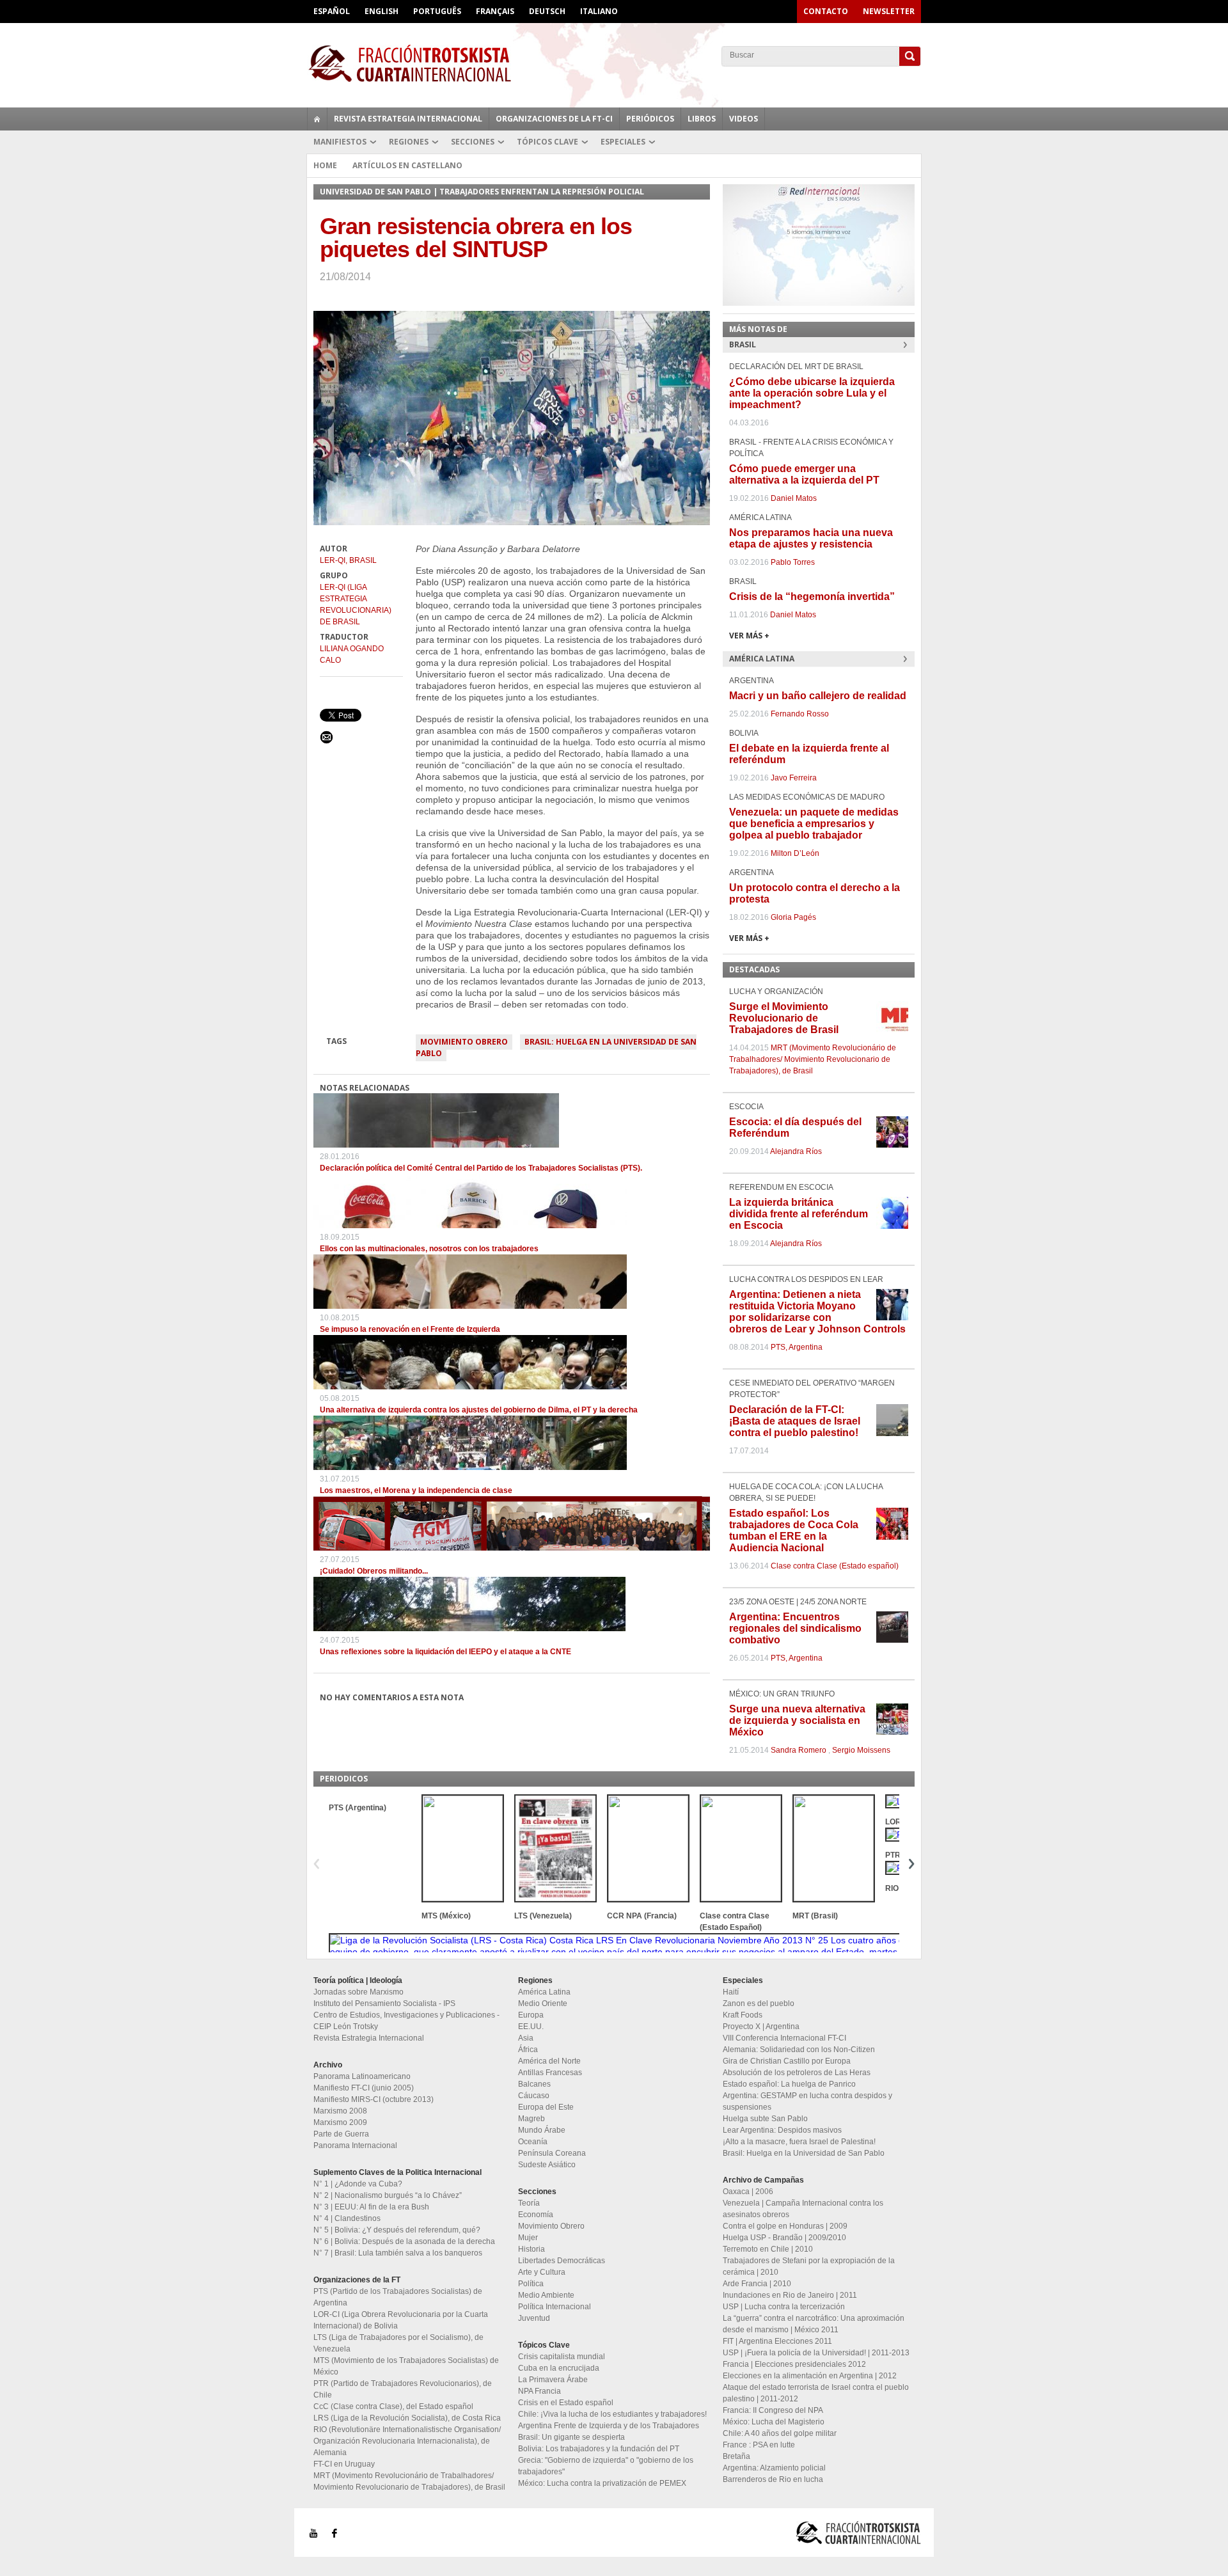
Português (437, 11)
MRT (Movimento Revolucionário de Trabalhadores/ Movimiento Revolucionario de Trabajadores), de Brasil (813, 1059)
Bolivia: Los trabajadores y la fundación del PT (599, 2449)
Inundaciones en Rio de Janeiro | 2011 (790, 2295)
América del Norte (549, 2061)
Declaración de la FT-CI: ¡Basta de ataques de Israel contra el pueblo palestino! (795, 1421)
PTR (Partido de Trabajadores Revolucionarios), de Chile (403, 2389)
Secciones (473, 142)
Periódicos (650, 119)
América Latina (544, 1992)
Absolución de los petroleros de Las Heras (797, 2073)
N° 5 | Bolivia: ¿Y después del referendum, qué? (397, 2230)
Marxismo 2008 (340, 2111)
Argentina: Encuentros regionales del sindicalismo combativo (795, 1628)
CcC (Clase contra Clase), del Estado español (393, 2406)
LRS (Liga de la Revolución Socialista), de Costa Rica (407, 2418)
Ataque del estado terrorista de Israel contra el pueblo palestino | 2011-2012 (816, 2393)
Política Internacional (555, 2307)
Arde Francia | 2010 (757, 2284)
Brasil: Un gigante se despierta (571, 2437)
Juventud (534, 2318)
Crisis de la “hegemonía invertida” (812, 597)
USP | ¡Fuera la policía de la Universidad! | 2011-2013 (816, 2353)
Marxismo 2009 (340, 2122)
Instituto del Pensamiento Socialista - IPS (384, 2003)
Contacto (826, 11)
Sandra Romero (799, 1750)
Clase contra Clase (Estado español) (835, 1566)
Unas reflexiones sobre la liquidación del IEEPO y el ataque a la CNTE (445, 1652)
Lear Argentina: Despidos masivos (782, 2130)
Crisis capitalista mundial (562, 2357)
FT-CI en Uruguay (344, 2464)
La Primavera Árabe (553, 2380)
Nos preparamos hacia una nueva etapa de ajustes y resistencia (811, 538)
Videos (744, 119)
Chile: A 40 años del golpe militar (780, 2433)
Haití (731, 1992)
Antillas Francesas (550, 2073)
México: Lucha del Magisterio (774, 2422)
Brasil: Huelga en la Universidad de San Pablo (556, 1047)
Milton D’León (795, 853)
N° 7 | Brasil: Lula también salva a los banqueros (398, 2253)
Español (332, 11)
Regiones (409, 142)
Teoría (529, 2203)
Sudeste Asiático (547, 2165)
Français (495, 11)
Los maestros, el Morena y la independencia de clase (416, 1490)
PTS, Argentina (797, 1347)
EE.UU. (531, 2027)
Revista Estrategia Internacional (408, 119)
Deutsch (547, 11)
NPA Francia (539, 2391)
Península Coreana (552, 2153)
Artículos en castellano (407, 165)
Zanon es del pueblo (759, 2003)
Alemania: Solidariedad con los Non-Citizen (799, 2050)
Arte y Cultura (542, 2272)
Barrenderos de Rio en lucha (773, 2479)
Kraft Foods (743, 2015)
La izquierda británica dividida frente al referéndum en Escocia (799, 1214)
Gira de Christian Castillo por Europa (787, 2061)
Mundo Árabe (542, 2130)
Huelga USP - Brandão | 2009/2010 (784, 2238)
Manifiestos (340, 142)
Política (531, 2284)
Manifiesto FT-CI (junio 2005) (364, 2088)
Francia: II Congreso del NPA (773, 2410)
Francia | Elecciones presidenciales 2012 (794, 2364)
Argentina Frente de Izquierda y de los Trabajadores (609, 2426)
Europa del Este (546, 2107)
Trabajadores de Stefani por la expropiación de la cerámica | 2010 (809, 2266)
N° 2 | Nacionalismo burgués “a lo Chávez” (388, 2195)
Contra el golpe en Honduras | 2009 (785, 2226)
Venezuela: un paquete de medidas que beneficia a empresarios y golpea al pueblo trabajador (814, 824)
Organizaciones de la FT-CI (554, 119)
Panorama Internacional (355, 2145)
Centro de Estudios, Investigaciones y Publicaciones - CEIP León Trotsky (406, 2021)
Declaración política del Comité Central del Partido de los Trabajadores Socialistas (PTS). (481, 1168)
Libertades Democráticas (562, 2261)
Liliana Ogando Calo (352, 654)
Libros (702, 119)
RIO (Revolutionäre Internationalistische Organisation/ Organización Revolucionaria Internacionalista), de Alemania (407, 2441)
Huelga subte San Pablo (765, 2119)
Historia (531, 2249)
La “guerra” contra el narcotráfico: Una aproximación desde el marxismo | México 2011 (814, 2324)
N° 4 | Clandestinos (347, 2218)
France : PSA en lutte (759, 2445)
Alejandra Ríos (796, 1151)
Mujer (528, 2238)
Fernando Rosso (800, 714)
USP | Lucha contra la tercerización (784, 2307)
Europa (531, 2015)
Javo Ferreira (794, 778)
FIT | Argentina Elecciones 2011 (777, 2341)
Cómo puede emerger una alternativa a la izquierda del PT (804, 474)
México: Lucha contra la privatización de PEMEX (602, 2483)
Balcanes (534, 2084)
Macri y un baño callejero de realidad (818, 696)
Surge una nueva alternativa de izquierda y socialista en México (797, 1720)
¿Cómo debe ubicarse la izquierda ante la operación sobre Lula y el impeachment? (812, 393)
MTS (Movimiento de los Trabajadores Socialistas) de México (406, 2366)
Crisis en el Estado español (566, 2403)
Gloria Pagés (793, 917)
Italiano (599, 11)
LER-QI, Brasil (348, 560)
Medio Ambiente (546, 2295)
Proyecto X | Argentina (761, 2027)
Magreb (531, 2119)
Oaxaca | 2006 (748, 2192)
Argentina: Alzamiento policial (774, 2468)
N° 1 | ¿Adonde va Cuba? (358, 2184)
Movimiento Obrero (464, 1042)
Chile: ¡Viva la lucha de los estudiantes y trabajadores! (612, 2414)
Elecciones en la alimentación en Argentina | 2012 (810, 2376)
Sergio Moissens (861, 1750)
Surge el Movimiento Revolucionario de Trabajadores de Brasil (784, 1018)
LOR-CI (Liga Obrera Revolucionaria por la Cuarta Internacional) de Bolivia (401, 2320)
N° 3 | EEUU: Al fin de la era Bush (371, 2207)
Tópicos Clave (547, 142)
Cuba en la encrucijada (559, 2368)
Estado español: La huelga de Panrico (789, 2084)
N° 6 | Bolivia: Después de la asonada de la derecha (404, 2241)
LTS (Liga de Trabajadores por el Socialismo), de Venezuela (398, 2343)
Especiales (623, 142)
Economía (536, 2215)
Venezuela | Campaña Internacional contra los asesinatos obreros (803, 2209)
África (528, 2050)
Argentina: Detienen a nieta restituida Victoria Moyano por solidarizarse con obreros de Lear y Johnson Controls (817, 1312)
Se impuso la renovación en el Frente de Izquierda (410, 1329)
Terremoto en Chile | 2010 (768, 2249)
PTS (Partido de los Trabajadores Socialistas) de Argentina (398, 2297)
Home (325, 165)
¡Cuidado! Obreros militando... (374, 1571)
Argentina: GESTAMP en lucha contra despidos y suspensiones (807, 2101)
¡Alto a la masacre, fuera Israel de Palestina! (799, 2142)
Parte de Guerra (341, 2134)
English (382, 11)
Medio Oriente (543, 2003)
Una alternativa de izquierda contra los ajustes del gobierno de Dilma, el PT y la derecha (479, 1410)
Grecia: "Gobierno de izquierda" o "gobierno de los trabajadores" (606, 2466)
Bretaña (736, 2456)
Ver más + (749, 636)
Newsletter (889, 11)
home (317, 119)
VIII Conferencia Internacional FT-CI (784, 2038)
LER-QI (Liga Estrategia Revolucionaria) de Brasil (356, 604)
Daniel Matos (794, 498)
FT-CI (614, 63)
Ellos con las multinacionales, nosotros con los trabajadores (429, 1249)
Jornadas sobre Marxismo (358, 1992)
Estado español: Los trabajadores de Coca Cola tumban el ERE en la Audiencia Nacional (794, 1530)
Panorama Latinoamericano (362, 2076)
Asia (526, 2038)
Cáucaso (534, 2096)
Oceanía (533, 2142)
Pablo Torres (793, 562)
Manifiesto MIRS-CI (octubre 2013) (374, 2099)
